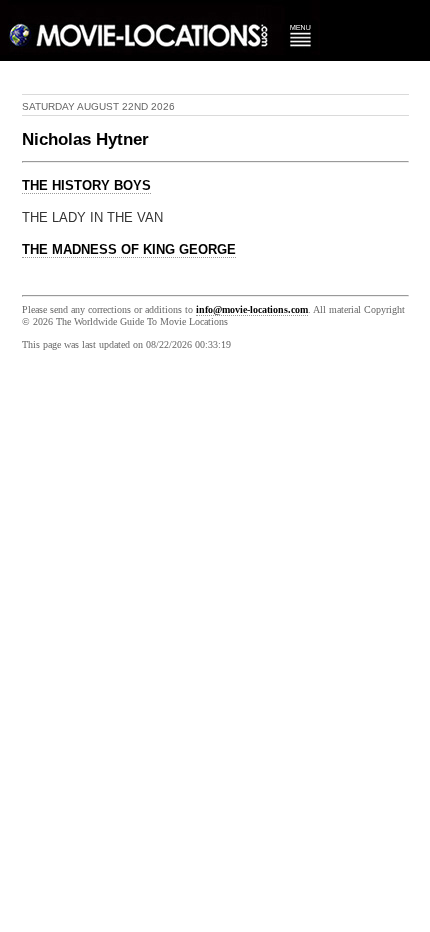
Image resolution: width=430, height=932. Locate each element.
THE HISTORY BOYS (86, 186)
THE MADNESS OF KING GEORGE (129, 250)
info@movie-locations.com (252, 309)
